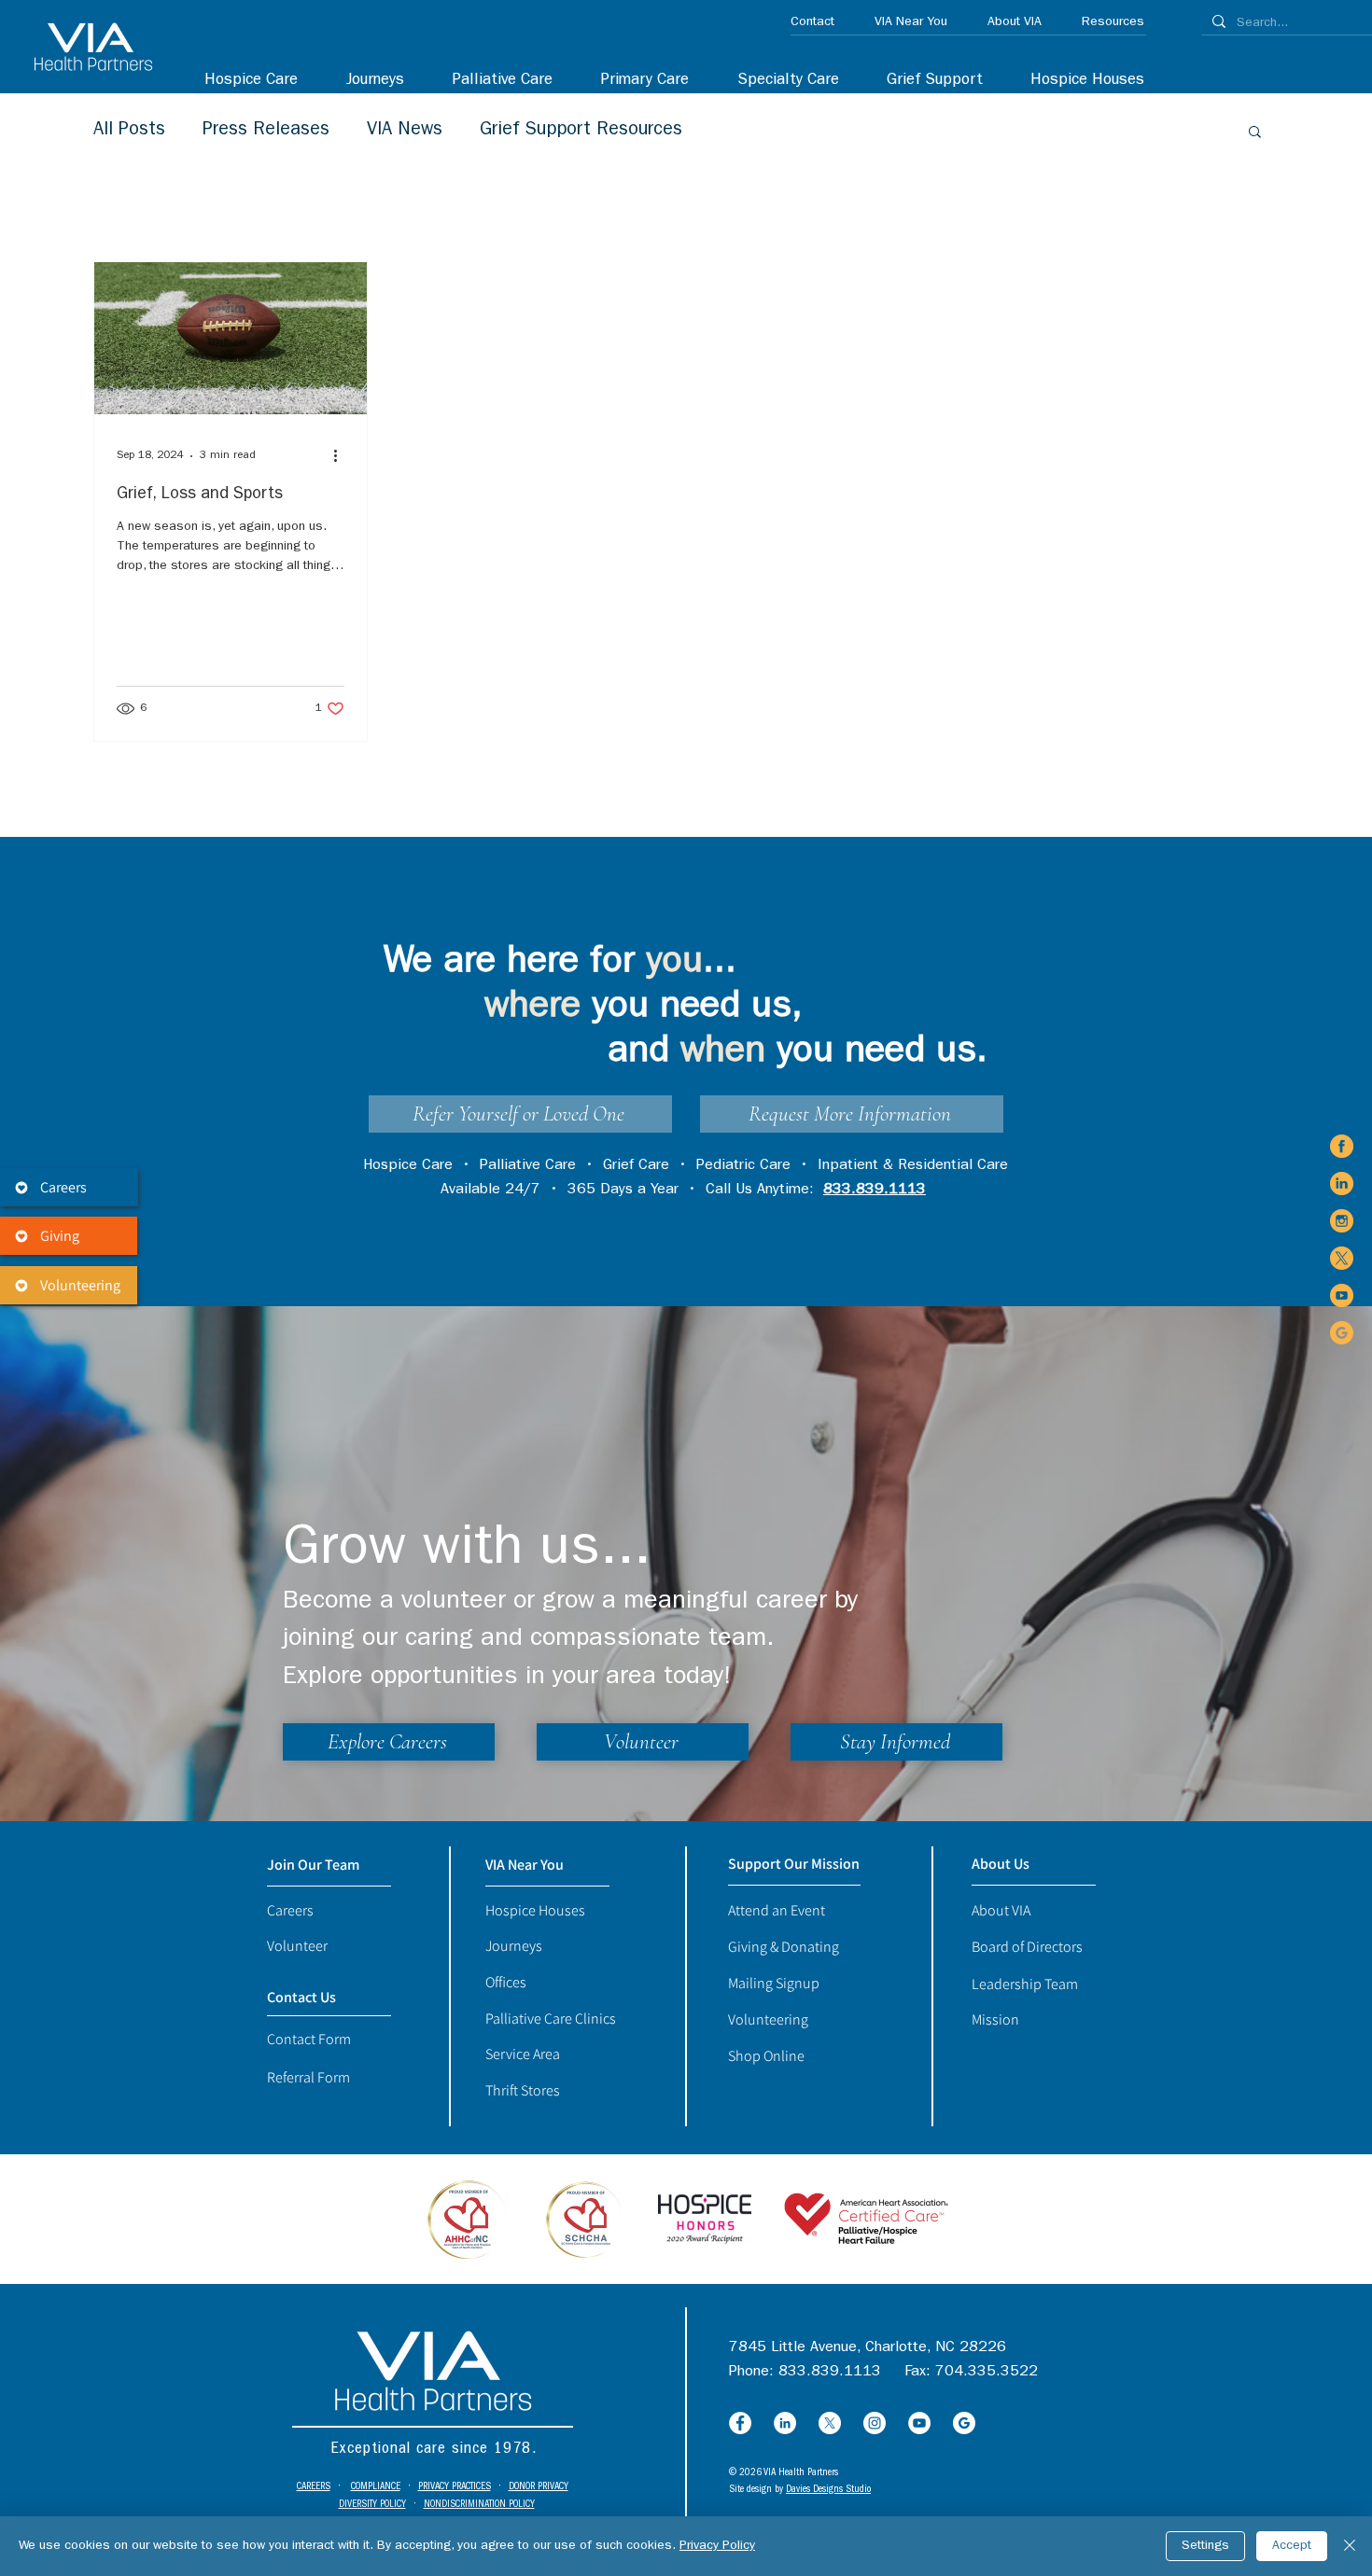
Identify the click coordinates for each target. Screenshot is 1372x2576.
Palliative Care (528, 1166)
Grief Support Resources (581, 131)
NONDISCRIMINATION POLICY (479, 2505)
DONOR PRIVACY (539, 2487)
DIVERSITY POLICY (372, 2505)
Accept (1292, 2546)
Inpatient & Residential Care (913, 1166)
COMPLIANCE (376, 2487)
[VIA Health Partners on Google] (1342, 1333)
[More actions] (342, 456)
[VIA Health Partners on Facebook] (1342, 1146)
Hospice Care (408, 1166)
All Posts (129, 131)
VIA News (405, 131)
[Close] (1350, 2546)
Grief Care (636, 1166)
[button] (778, 81)
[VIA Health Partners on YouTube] (1342, 1295)
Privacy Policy (717, 2546)
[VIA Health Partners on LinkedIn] (1342, 1184)
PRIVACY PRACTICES (455, 2487)
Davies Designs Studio (828, 2490)
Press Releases (266, 131)
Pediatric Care (743, 1166)
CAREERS (314, 2487)
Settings (1205, 2546)
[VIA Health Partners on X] (1342, 1258)
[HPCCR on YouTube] (919, 2423)
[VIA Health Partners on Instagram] (1342, 1221)
